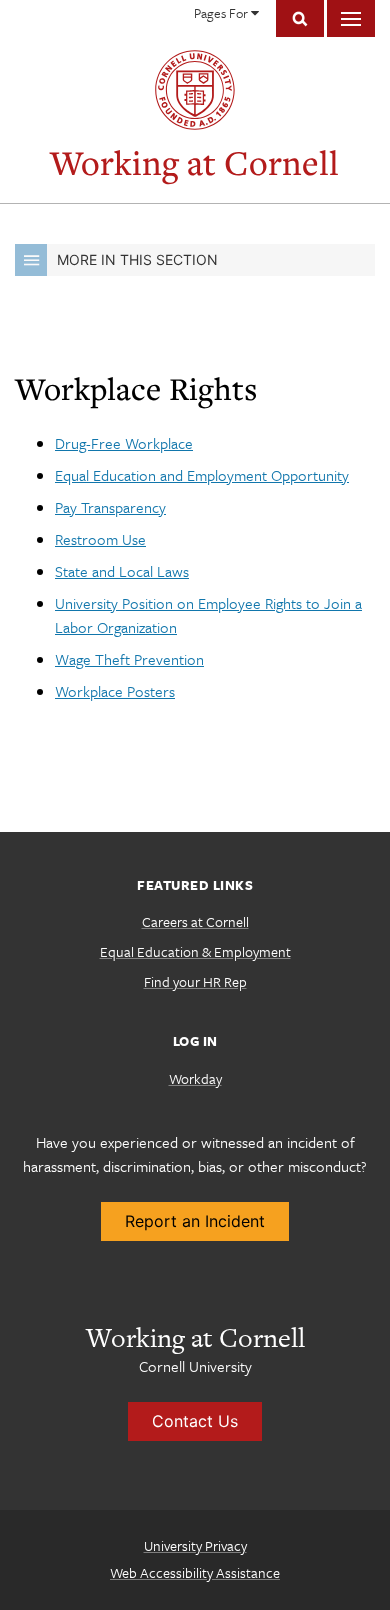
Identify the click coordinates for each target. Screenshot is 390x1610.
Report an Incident (195, 1221)
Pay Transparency (110, 507)
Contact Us (195, 1421)
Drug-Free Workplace (124, 443)
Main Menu (351, 18)
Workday (195, 1078)
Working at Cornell (194, 162)
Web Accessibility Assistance (195, 1572)
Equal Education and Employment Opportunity (202, 475)
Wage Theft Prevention (129, 659)
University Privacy (195, 1545)
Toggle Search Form (300, 18)
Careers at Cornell (195, 921)
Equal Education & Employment (195, 951)
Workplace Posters (115, 691)
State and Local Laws (122, 571)
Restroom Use (100, 539)
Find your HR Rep (195, 981)
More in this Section (137, 259)
